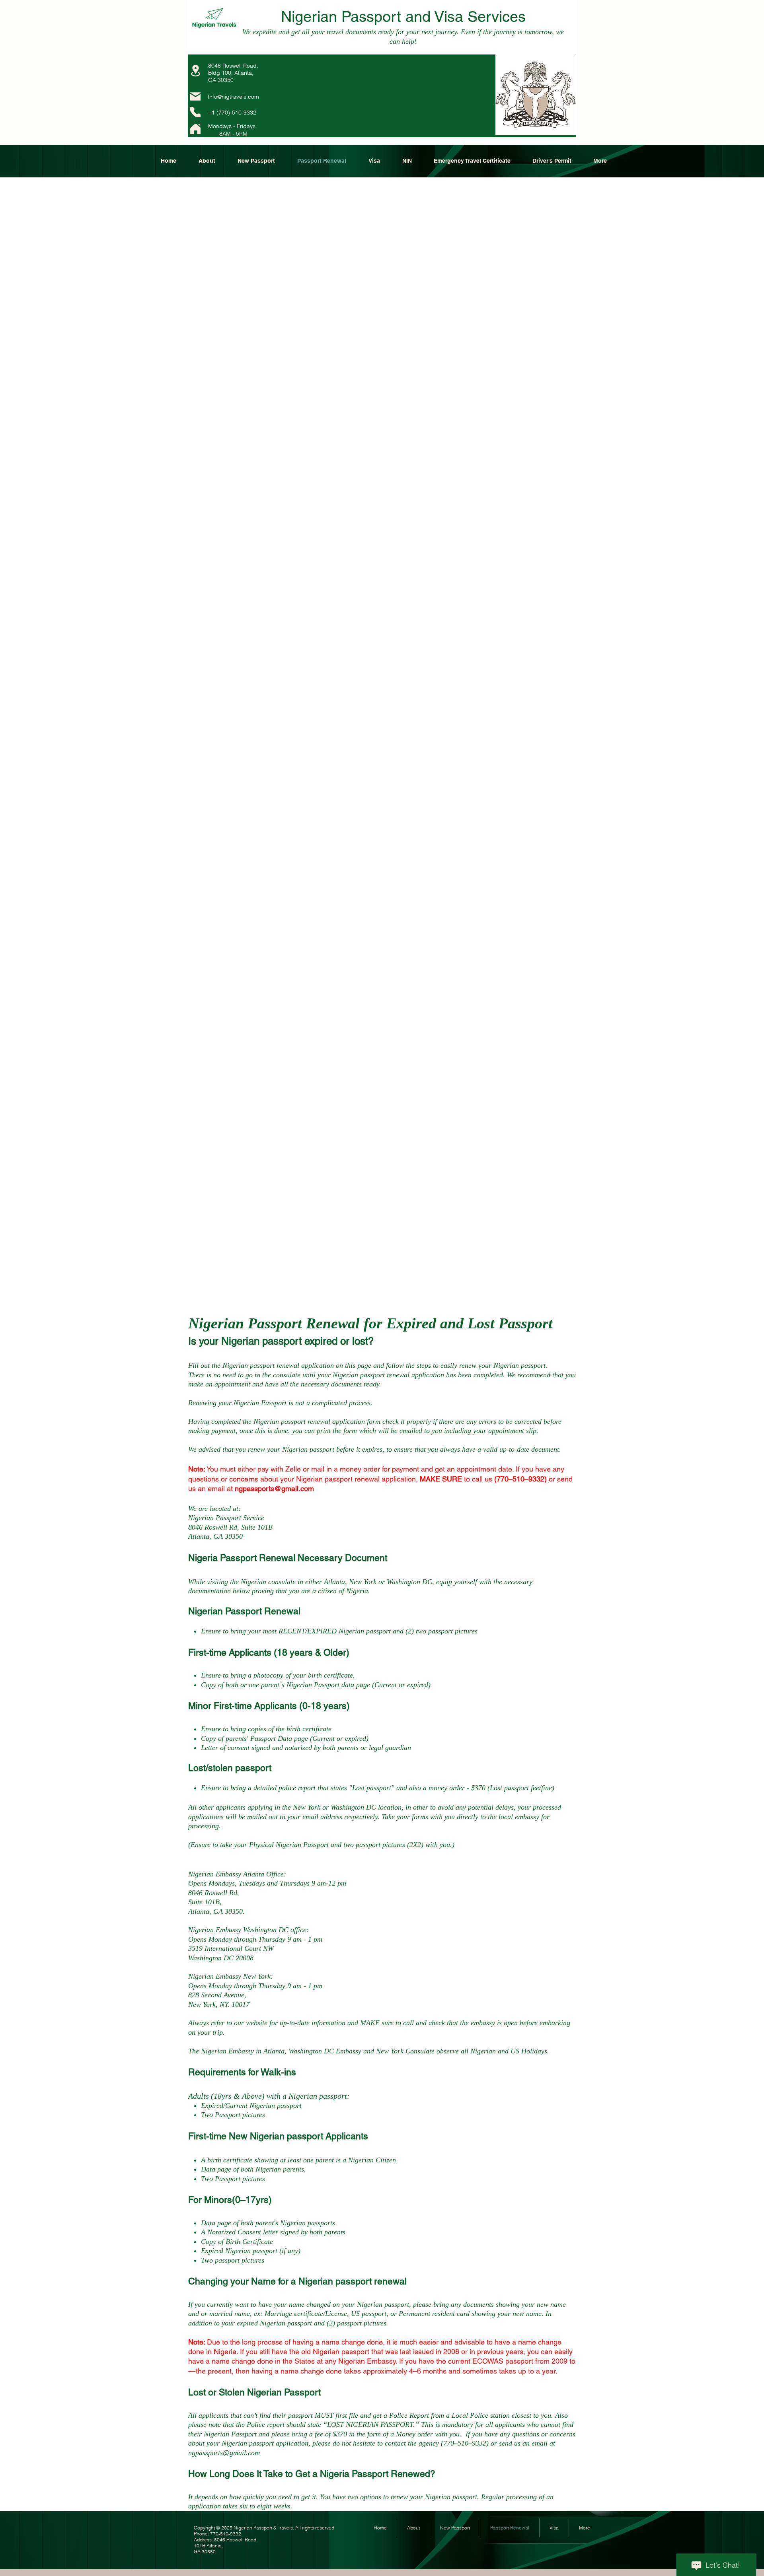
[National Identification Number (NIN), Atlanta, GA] (195, 112)
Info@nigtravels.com (233, 97)
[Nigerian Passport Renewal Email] (195, 96)
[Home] (195, 129)
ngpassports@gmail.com (274, 1488)
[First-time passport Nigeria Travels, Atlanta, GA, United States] (195, 71)
